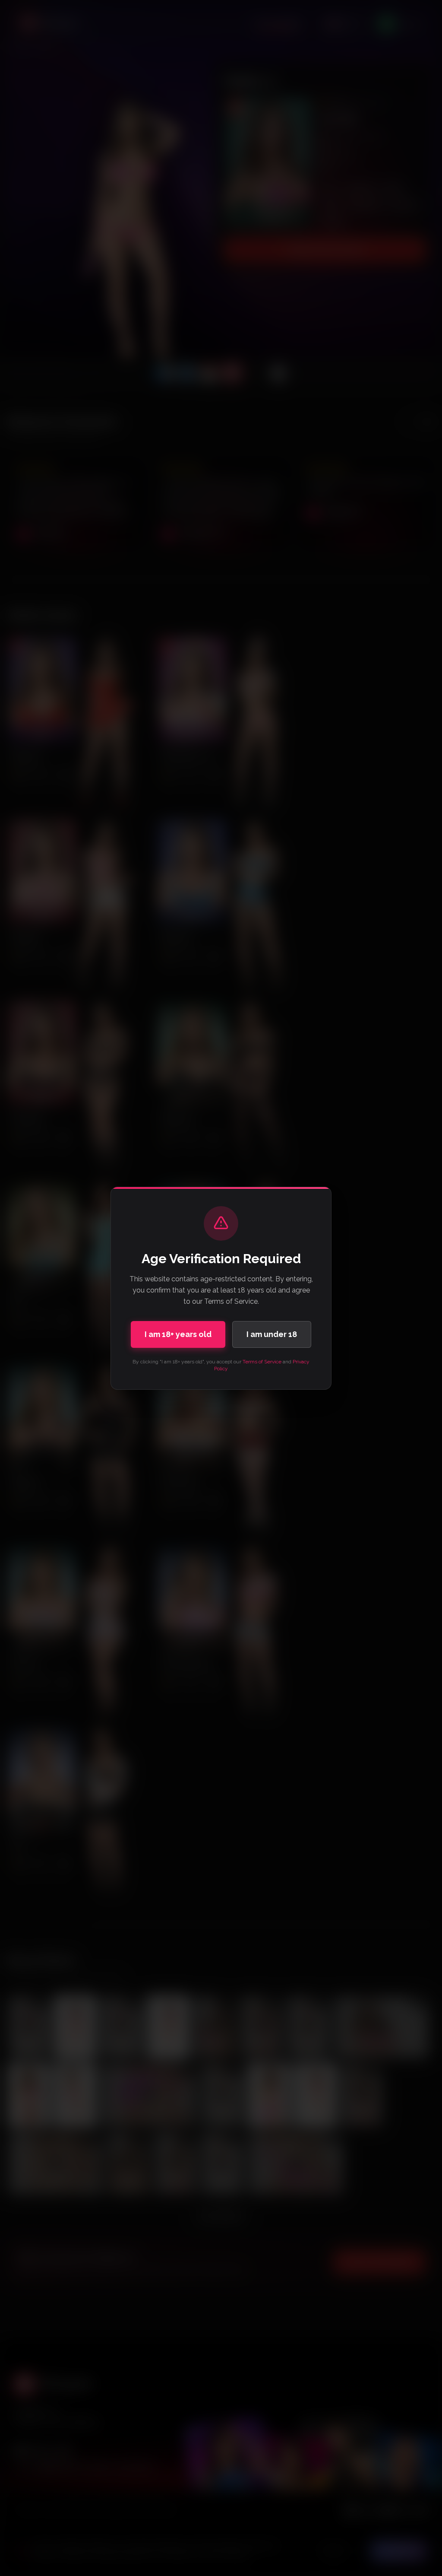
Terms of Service (262, 1362)
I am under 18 (272, 1334)
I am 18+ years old (178, 1334)
